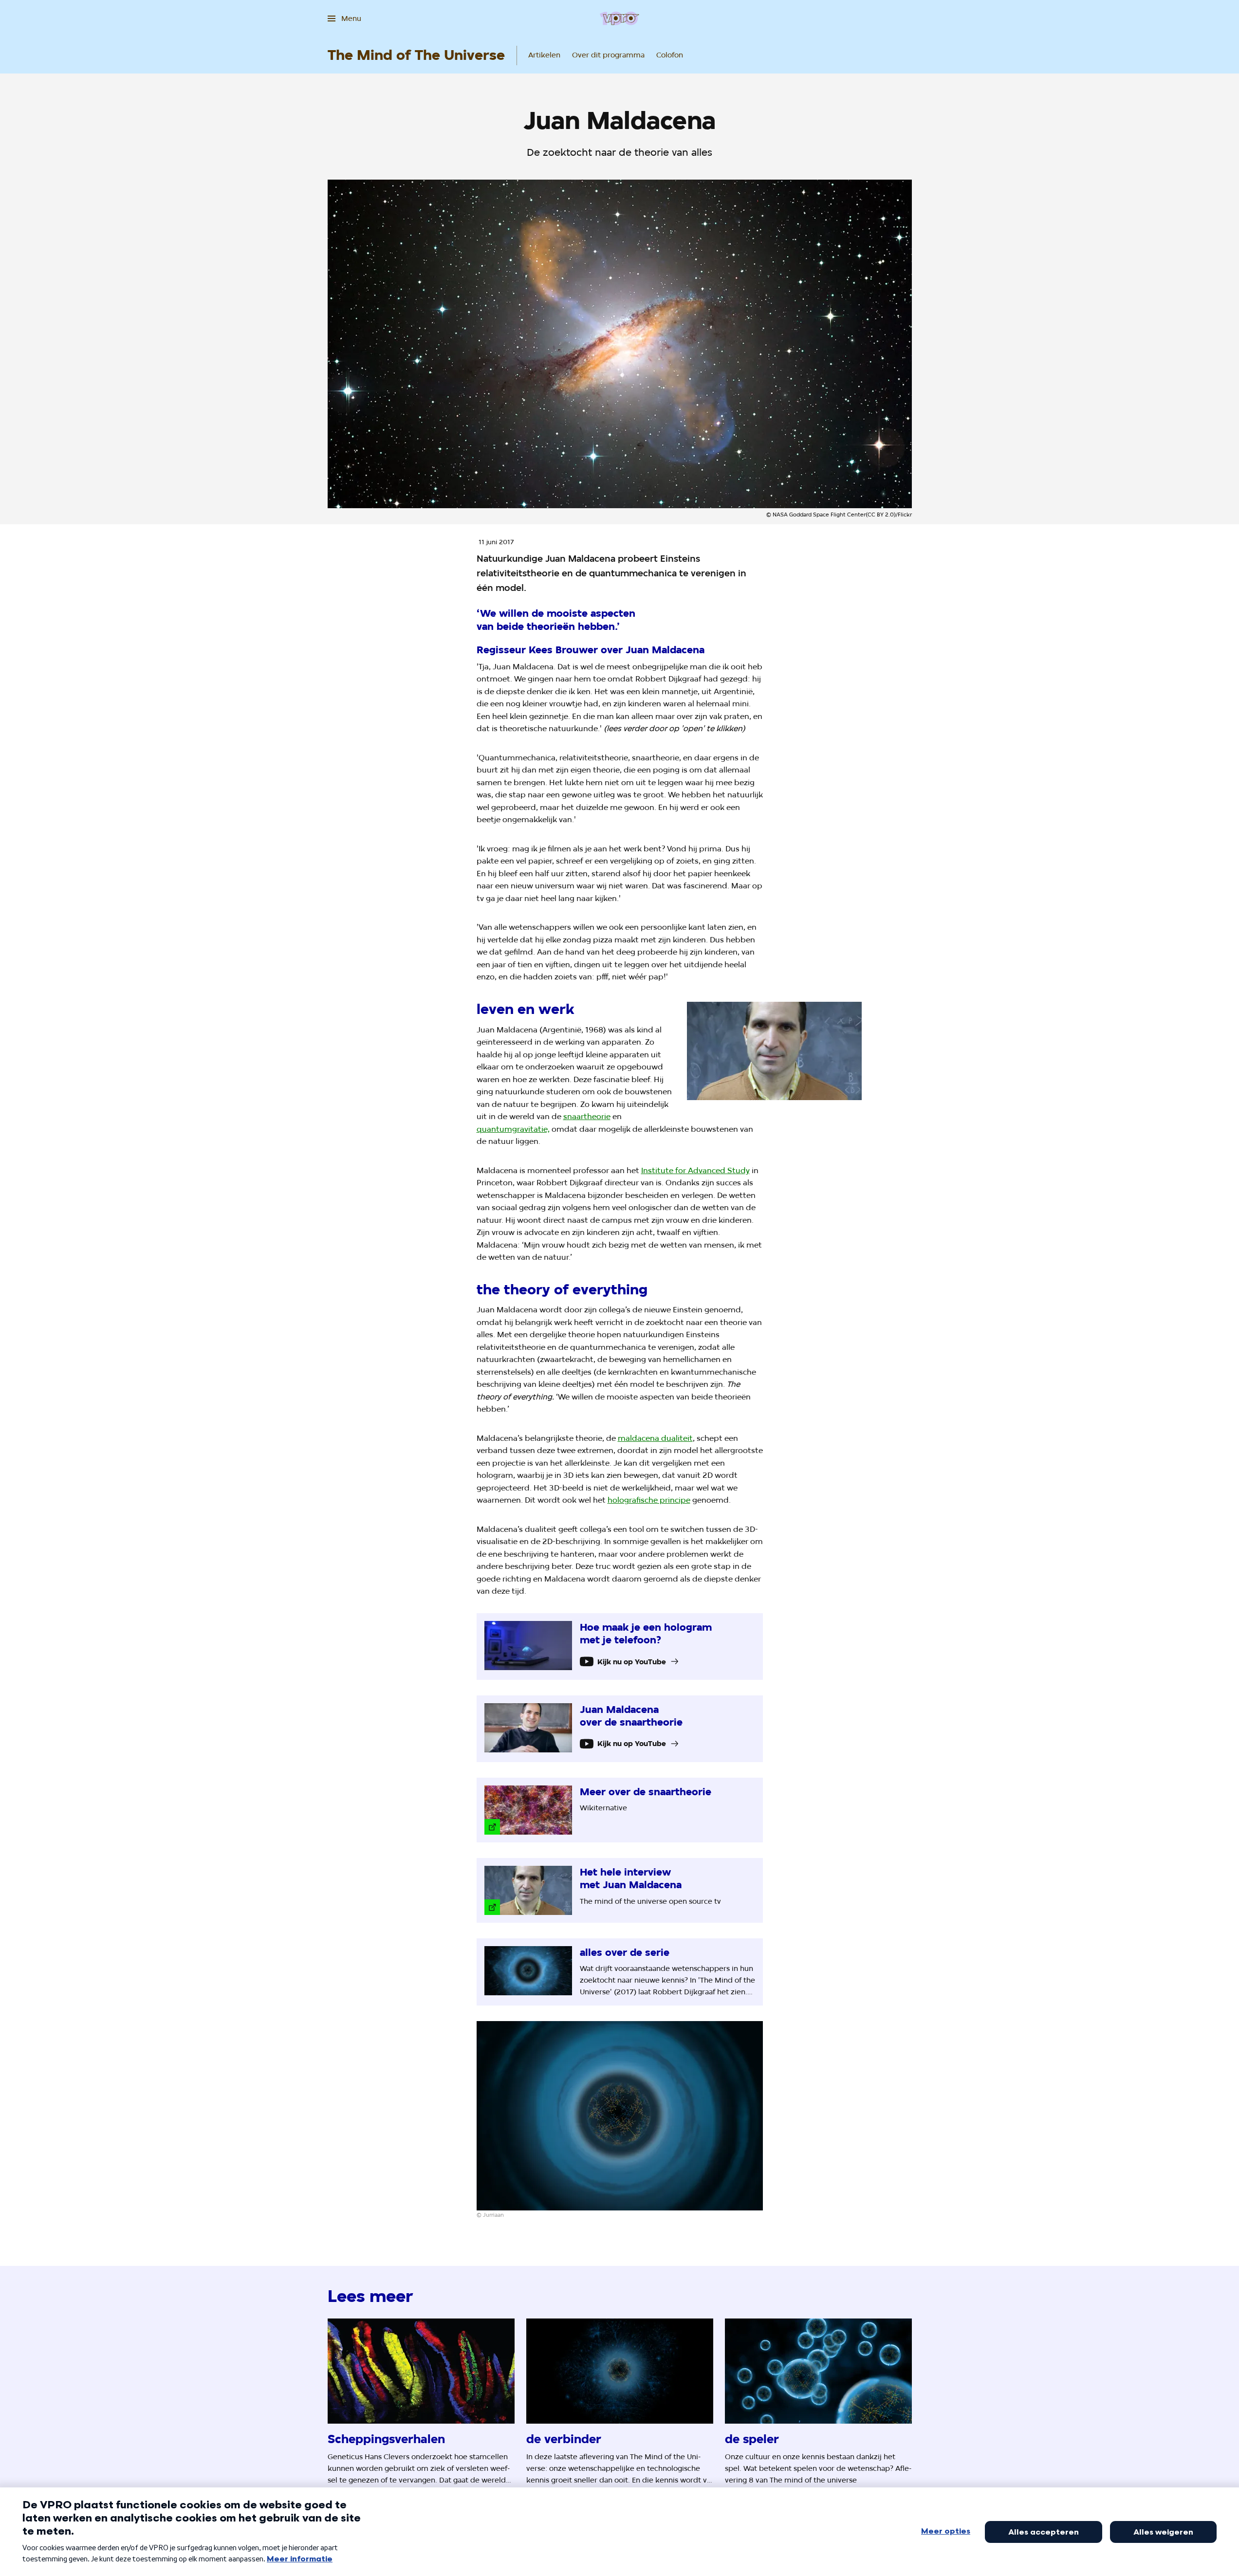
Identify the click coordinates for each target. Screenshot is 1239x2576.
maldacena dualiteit (655, 1438)
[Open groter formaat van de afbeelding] (775, 1051)
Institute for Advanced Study (695, 1170)
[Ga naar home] (619, 18)
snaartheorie (587, 1116)
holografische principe (649, 1500)
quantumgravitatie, (513, 1129)
